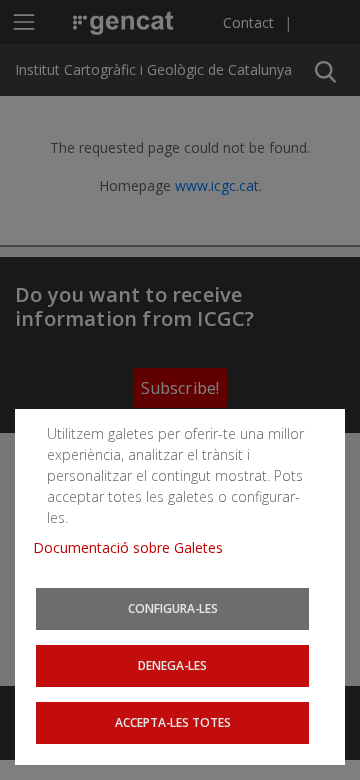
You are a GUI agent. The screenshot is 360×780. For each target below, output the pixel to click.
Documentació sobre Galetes (135, 547)
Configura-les (173, 608)
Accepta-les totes (173, 722)
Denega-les (172, 665)
